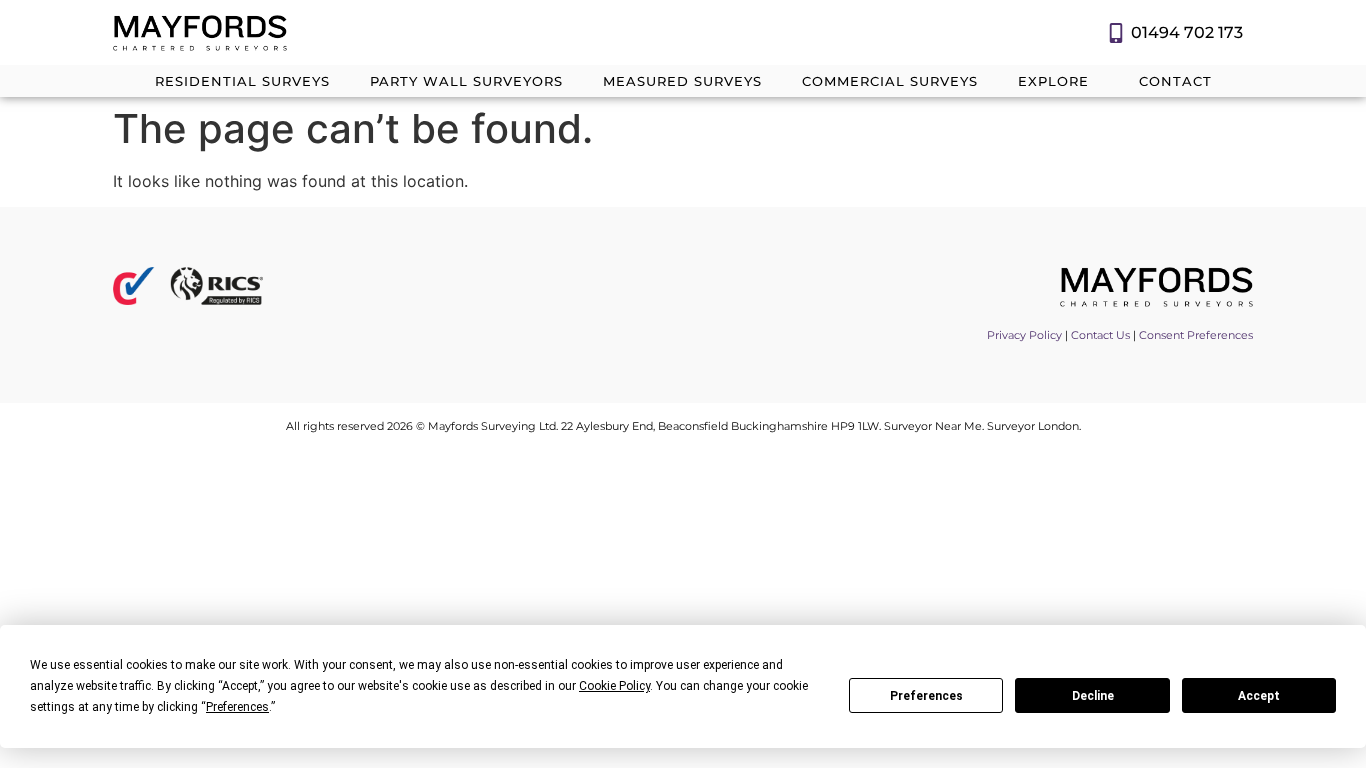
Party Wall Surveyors (466, 81)
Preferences (926, 696)
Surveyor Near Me (933, 426)
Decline (1093, 696)
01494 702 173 (1187, 32)
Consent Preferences (1196, 335)
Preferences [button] (237, 707)
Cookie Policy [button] (614, 686)
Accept (1259, 696)
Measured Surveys (682, 81)
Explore (1053, 81)
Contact (1175, 81)
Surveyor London (1033, 426)
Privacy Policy (1024, 335)
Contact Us (1100, 335)
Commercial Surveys (890, 81)
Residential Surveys (242, 81)
